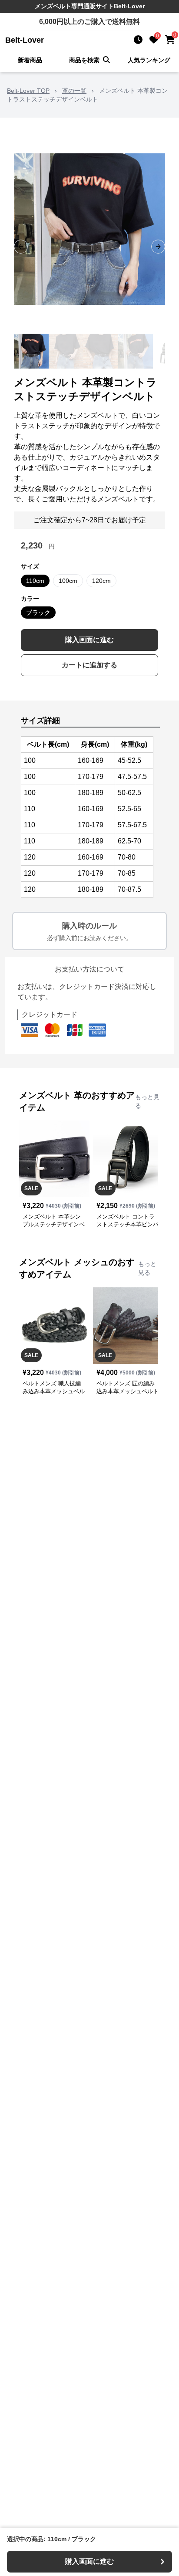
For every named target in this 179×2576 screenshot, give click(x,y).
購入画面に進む (89, 640)
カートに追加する (89, 665)
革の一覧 (74, 91)
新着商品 (30, 60)
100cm (68, 581)
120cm (101, 581)
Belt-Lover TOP (28, 91)
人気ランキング (149, 60)
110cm (35, 581)
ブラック (38, 613)
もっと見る (147, 1101)
